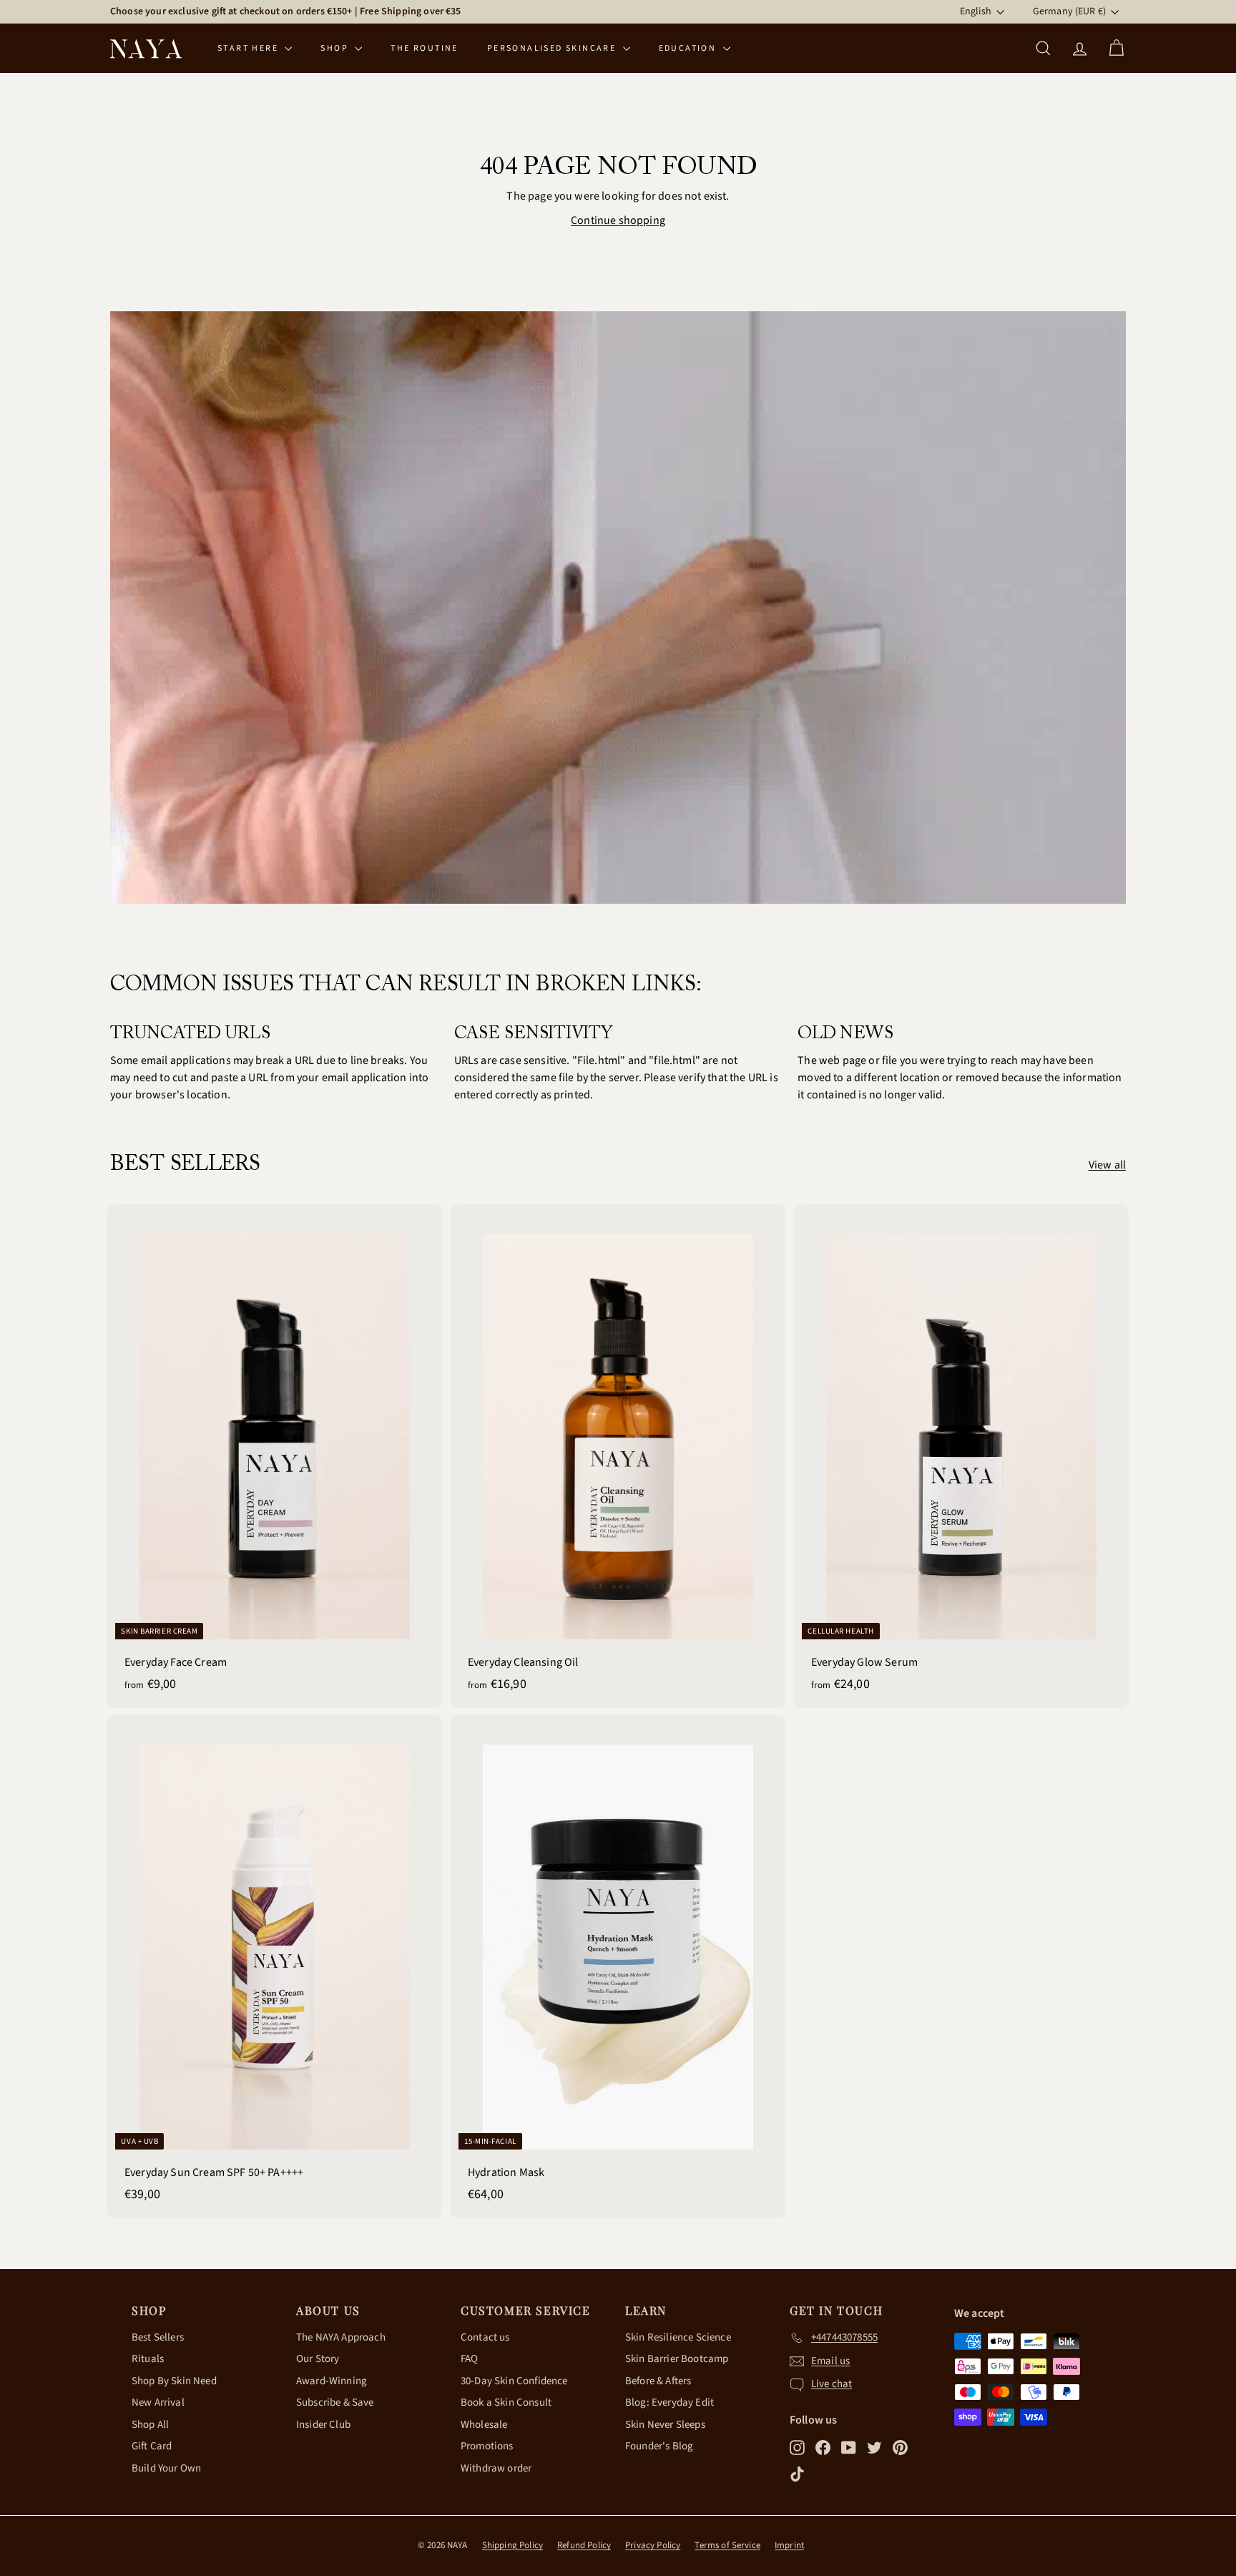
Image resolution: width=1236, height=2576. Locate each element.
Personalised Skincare (553, 48)
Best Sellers (158, 2337)
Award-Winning (332, 2381)
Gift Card (152, 2446)
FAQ (469, 2359)
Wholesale (484, 2425)
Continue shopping (618, 220)
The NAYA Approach (341, 2337)
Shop (336, 48)
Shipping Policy (512, 2545)
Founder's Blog (659, 2446)
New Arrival (158, 2402)
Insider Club (323, 2425)
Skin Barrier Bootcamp (677, 2359)
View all (1107, 1165)
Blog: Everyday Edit (669, 2402)
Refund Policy (584, 2545)
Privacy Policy (653, 2545)
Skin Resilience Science (678, 2337)
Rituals (148, 2359)
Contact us (485, 2337)
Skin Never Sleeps (665, 2425)
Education (689, 48)
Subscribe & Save (335, 2402)
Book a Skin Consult (506, 2402)
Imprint (789, 2545)
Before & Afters (658, 2381)
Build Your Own (166, 2468)
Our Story (318, 2359)
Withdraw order (496, 2468)
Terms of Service (727, 2545)
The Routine (424, 48)
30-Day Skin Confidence (514, 2381)
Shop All (150, 2425)
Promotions (487, 2446)
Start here (249, 48)
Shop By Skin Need (174, 2381)
